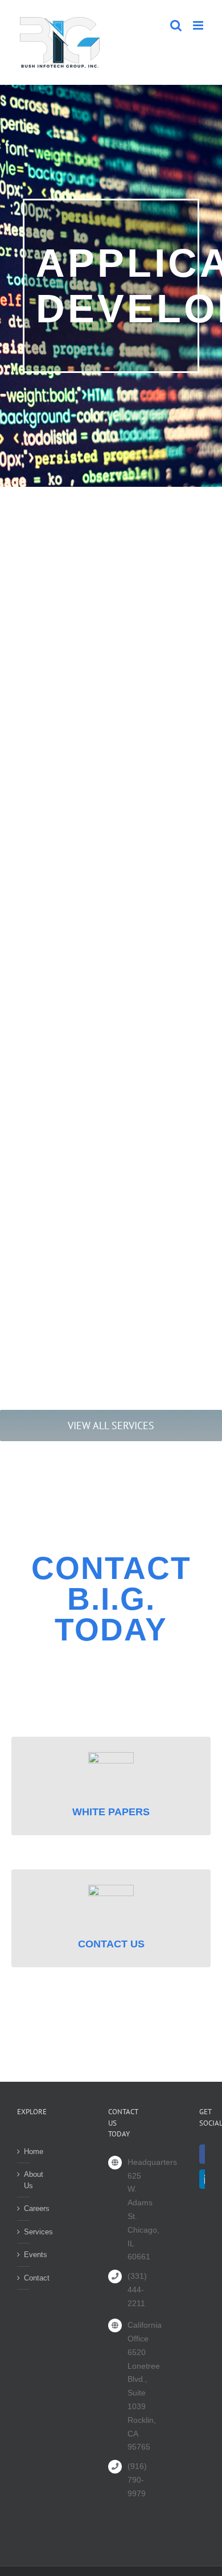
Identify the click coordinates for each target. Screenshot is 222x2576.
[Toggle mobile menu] (199, 25)
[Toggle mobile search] (176, 25)
